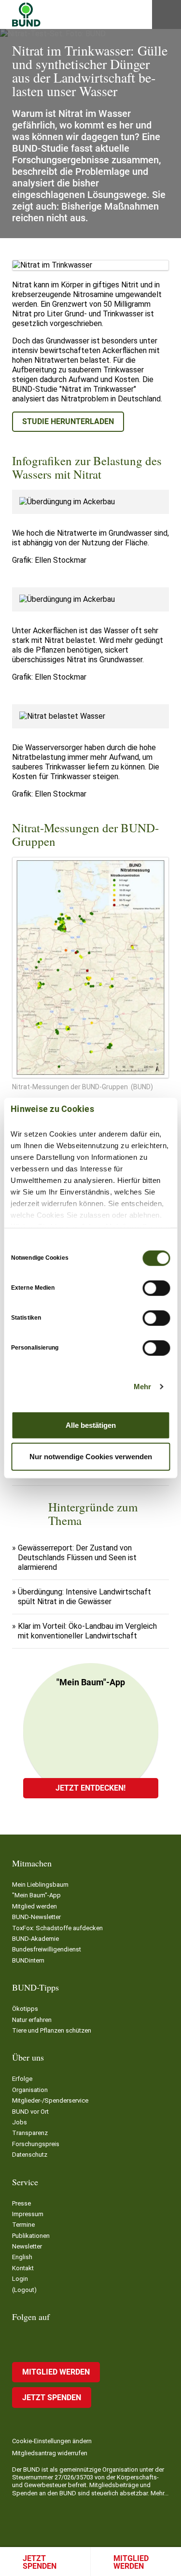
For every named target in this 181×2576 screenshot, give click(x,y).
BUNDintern (28, 1960)
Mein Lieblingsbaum (40, 1885)
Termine (23, 2225)
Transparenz (30, 2133)
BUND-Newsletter (36, 1917)
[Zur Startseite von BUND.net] (26, 14)
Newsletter (27, 2246)
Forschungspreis (36, 2144)
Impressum (28, 2214)
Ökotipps (25, 2009)
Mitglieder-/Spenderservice (50, 2100)
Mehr (142, 1387)
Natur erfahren (32, 2020)
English (22, 2257)
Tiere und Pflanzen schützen (52, 2030)
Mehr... (160, 2493)
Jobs (20, 2122)
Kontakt (23, 2268)
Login (20, 2279)
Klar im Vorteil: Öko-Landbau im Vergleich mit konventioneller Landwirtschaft (87, 1631)
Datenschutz (30, 2155)
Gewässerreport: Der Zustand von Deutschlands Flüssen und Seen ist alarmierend (77, 1558)
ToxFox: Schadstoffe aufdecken (57, 1928)
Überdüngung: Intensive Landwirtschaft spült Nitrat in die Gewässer (84, 1597)
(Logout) (24, 2290)
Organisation (30, 2090)
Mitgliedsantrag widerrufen (50, 2453)
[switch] (156, 1288)
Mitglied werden (35, 1906)
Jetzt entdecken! (90, 1788)
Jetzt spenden (40, 2562)
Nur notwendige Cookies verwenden (91, 1457)
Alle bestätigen (91, 1425)
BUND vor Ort (30, 2112)
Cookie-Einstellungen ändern (52, 2441)
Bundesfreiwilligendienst (47, 1949)
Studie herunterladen (68, 421)
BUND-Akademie (35, 1939)
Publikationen (31, 2236)
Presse (21, 2203)
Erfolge (22, 2079)
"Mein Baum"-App (36, 1895)
